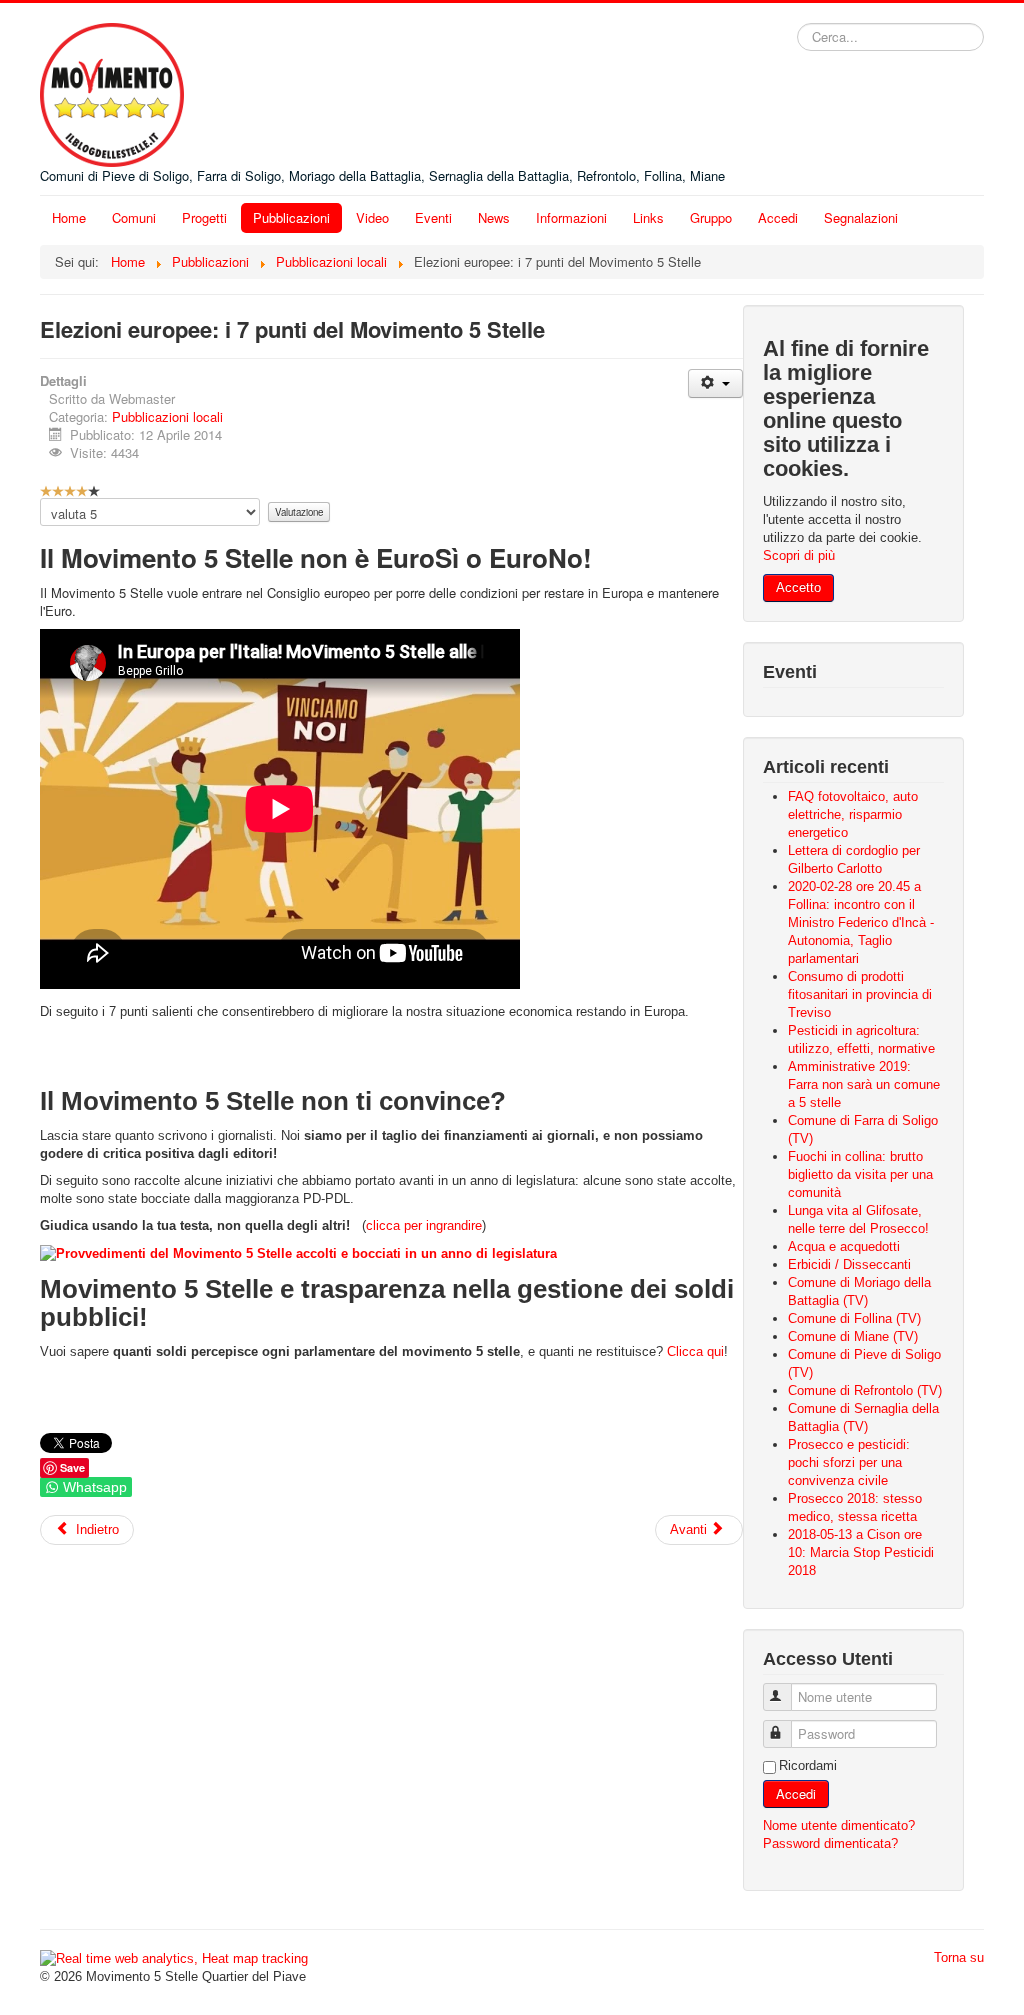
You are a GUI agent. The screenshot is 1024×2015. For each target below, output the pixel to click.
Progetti (204, 217)
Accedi (778, 217)
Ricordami (808, 1765)
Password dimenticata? (830, 1843)
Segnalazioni (861, 217)
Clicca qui (695, 1351)
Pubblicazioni (291, 217)
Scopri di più (799, 555)
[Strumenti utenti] (715, 383)
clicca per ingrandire (424, 1225)
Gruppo (711, 217)
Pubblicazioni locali (167, 416)
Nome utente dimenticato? (839, 1825)
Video (372, 217)
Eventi (433, 217)
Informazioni (571, 217)
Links (648, 217)
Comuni (134, 217)
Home (69, 217)
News (494, 217)
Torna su (959, 1957)
